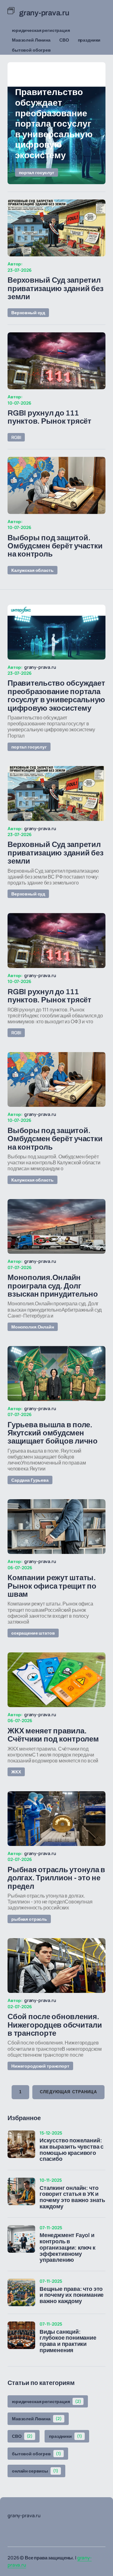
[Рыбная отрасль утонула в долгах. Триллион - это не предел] (56, 1819)
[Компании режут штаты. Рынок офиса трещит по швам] (56, 1527)
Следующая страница (68, 2092)
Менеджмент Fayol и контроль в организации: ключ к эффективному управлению (67, 2248)
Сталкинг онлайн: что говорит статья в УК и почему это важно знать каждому (72, 2197)
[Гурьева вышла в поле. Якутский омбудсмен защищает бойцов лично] (56, 1374)
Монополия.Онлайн (33, 1327)
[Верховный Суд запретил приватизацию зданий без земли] (56, 228)
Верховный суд (28, 313)
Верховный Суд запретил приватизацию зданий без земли (55, 288)
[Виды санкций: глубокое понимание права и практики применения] (21, 2335)
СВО (64, 40)
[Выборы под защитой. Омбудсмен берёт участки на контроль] (56, 485)
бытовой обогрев (31, 50)
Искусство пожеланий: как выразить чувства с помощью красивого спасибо (72, 2150)
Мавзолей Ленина (31, 40)
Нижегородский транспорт (40, 2066)
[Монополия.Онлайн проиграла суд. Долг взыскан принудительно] (56, 1227)
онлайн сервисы (35, 2471)
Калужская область (32, 570)
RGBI (16, 437)
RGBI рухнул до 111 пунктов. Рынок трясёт (49, 417)
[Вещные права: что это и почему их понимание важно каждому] (21, 2292)
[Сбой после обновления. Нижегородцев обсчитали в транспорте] (56, 1966)
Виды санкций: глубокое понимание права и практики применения (68, 2341)
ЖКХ (16, 1772)
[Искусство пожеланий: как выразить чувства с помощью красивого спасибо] (21, 2144)
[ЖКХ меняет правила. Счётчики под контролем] (56, 1680)
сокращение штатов (33, 1633)
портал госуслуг (37, 172)
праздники (89, 40)
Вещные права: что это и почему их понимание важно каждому (72, 2295)
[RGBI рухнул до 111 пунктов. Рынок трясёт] (56, 361)
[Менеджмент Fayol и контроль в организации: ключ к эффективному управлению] (21, 2239)
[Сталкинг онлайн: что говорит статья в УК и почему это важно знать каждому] (21, 2191)
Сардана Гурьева (30, 1480)
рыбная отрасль (29, 1919)
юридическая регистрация (41, 30)
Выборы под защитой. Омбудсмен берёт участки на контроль (55, 546)
